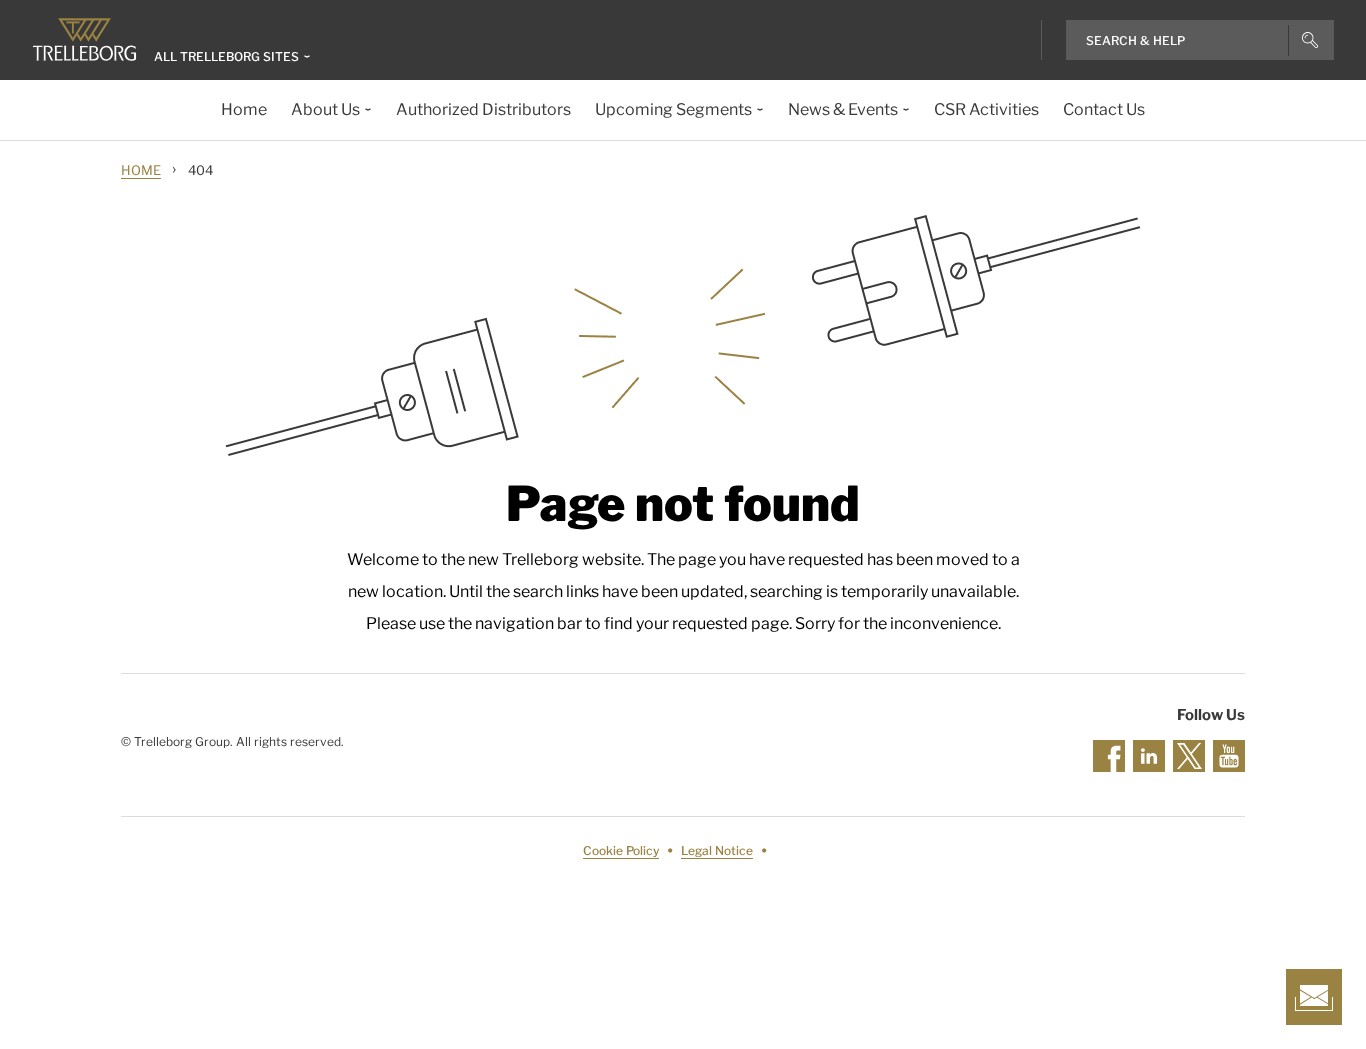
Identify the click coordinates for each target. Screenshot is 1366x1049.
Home (141, 170)
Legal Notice (717, 850)
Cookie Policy (621, 850)
